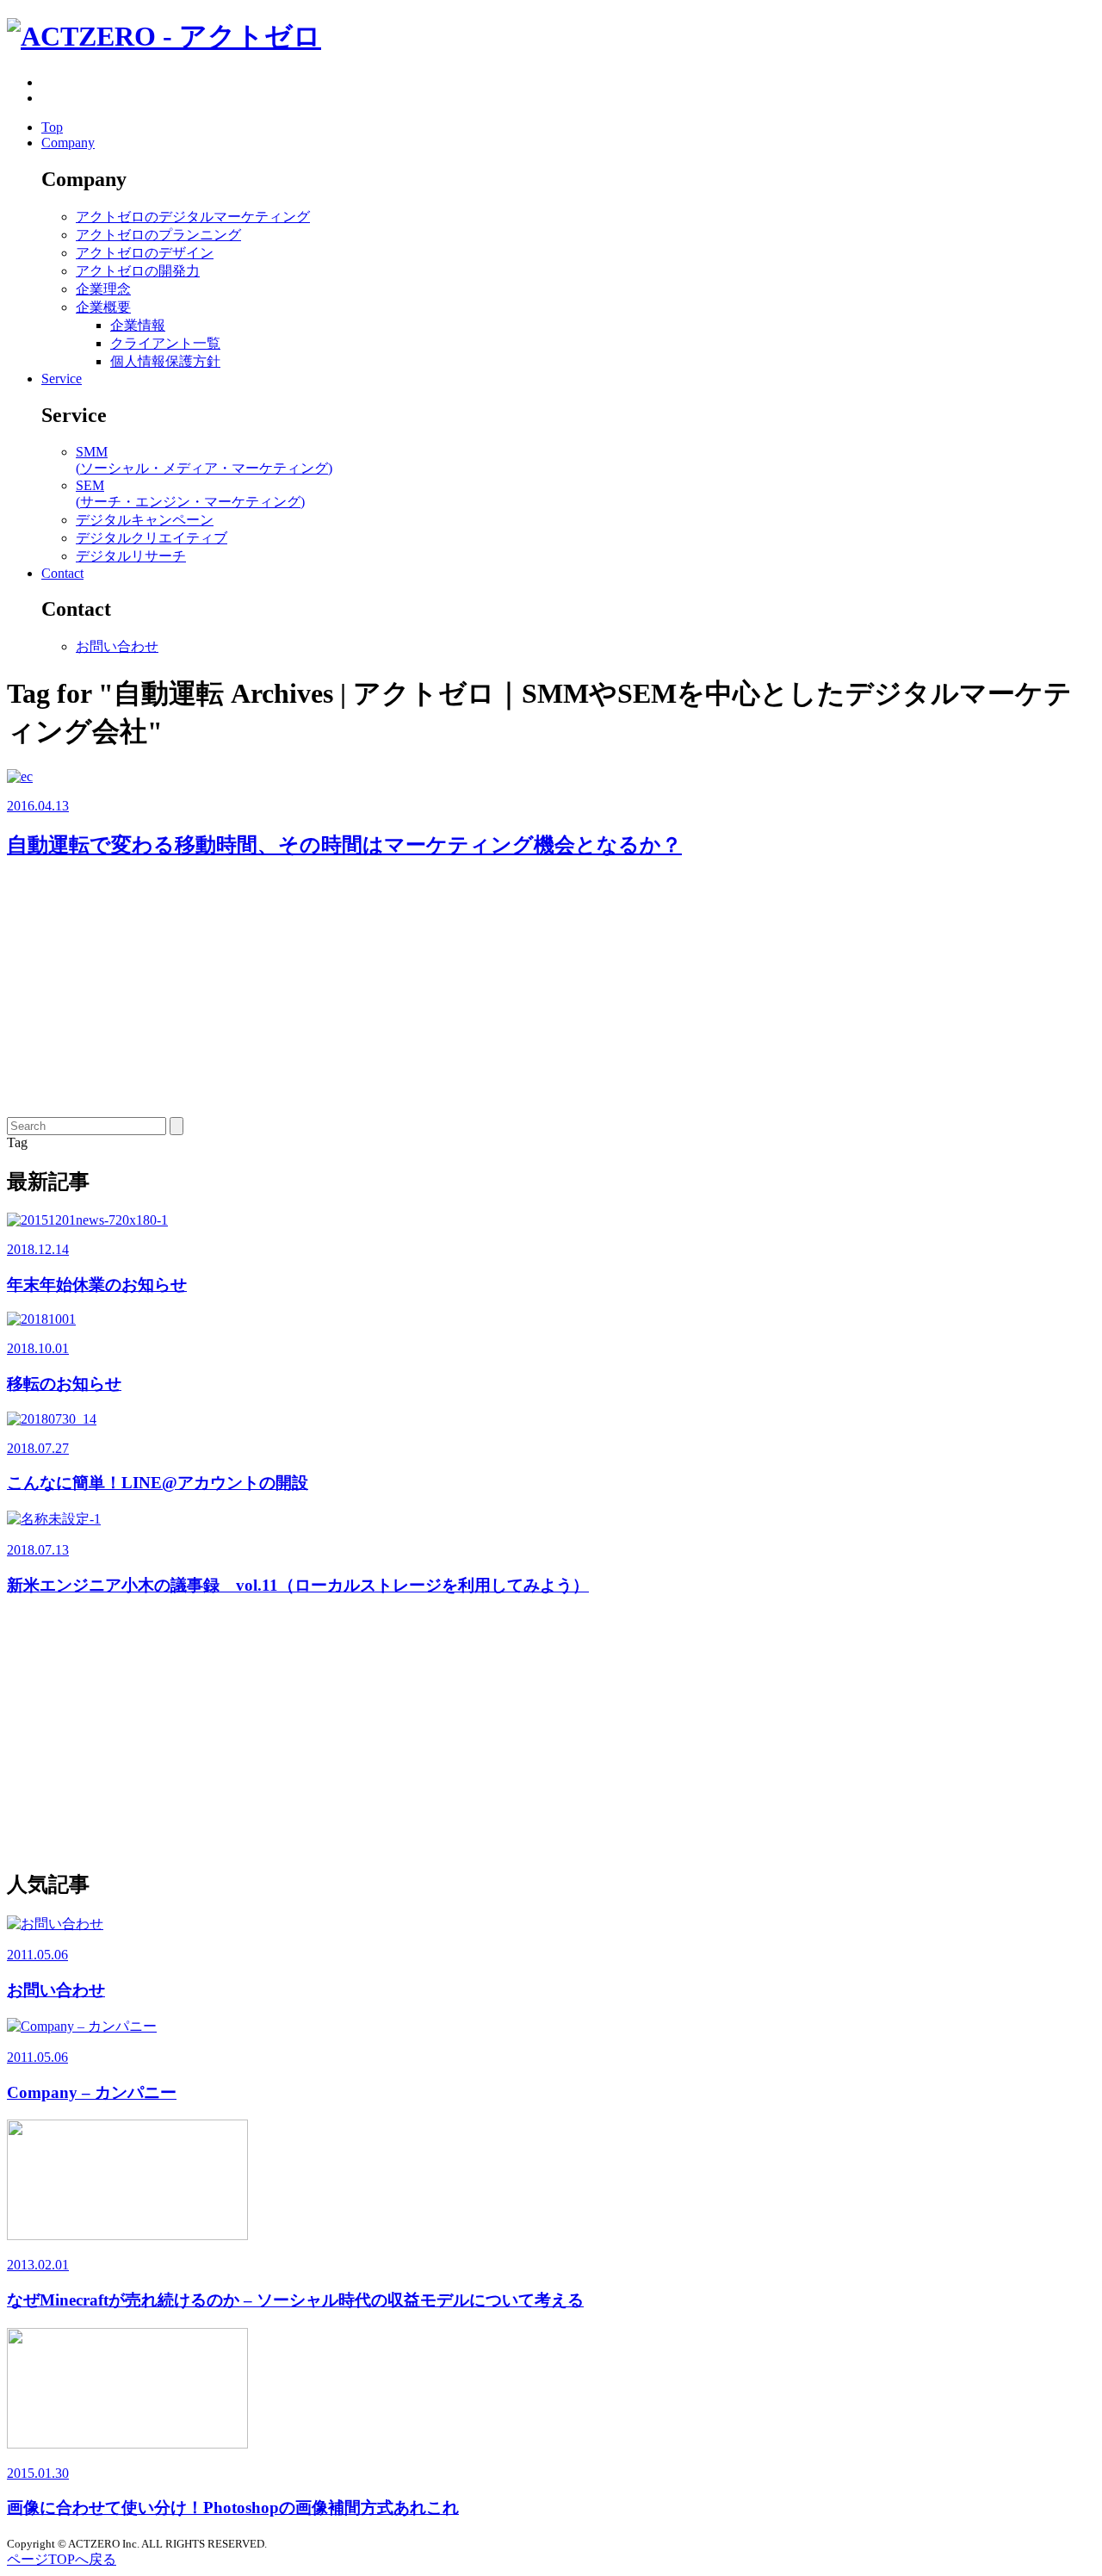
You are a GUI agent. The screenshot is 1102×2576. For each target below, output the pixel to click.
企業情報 (138, 325)
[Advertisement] (523, 996)
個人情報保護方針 (165, 361)
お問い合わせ (117, 646)
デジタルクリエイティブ (152, 538)
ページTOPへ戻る (62, 2559)
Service (62, 379)
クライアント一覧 (165, 343)
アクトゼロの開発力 (138, 271)
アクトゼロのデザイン (145, 253)
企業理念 (103, 289)
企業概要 (103, 307)
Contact (62, 573)
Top (52, 127)
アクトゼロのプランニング (158, 235)
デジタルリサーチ (131, 556)
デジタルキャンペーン (145, 520)
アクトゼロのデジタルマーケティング (193, 217)
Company (68, 143)
